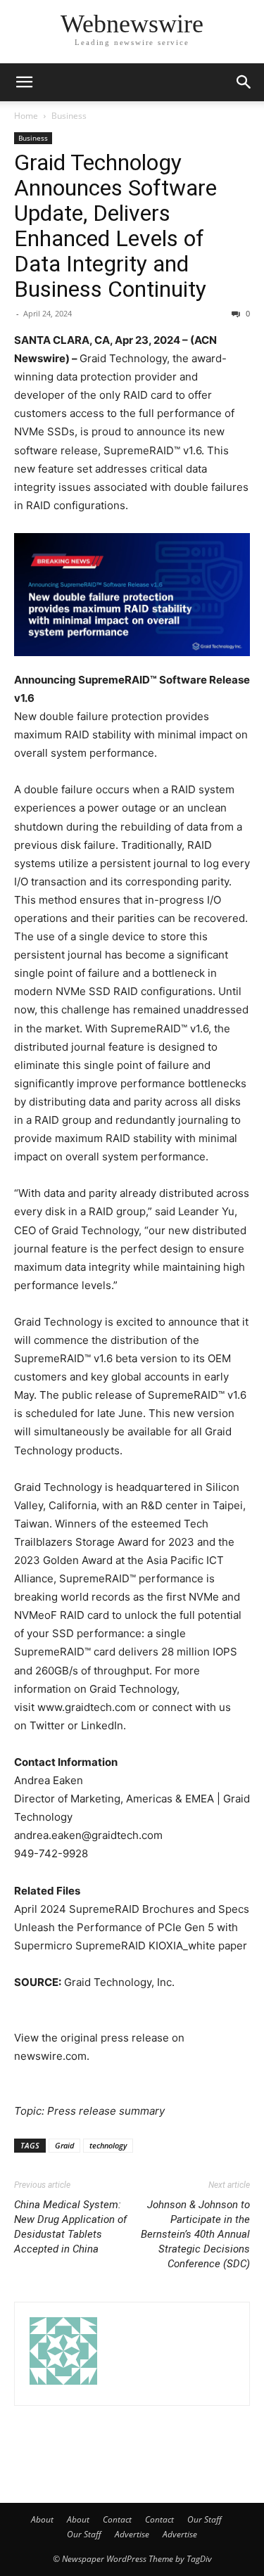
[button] (24, 82)
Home (26, 116)
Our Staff (205, 2519)
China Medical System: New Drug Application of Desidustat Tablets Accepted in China (70, 2227)
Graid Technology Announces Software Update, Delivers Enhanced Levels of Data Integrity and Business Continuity (115, 226)
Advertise (132, 2534)
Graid (64, 2145)
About (42, 2519)
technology (108, 2145)
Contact (117, 2519)
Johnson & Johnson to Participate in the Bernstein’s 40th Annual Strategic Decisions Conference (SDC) (195, 2234)
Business (69, 116)
